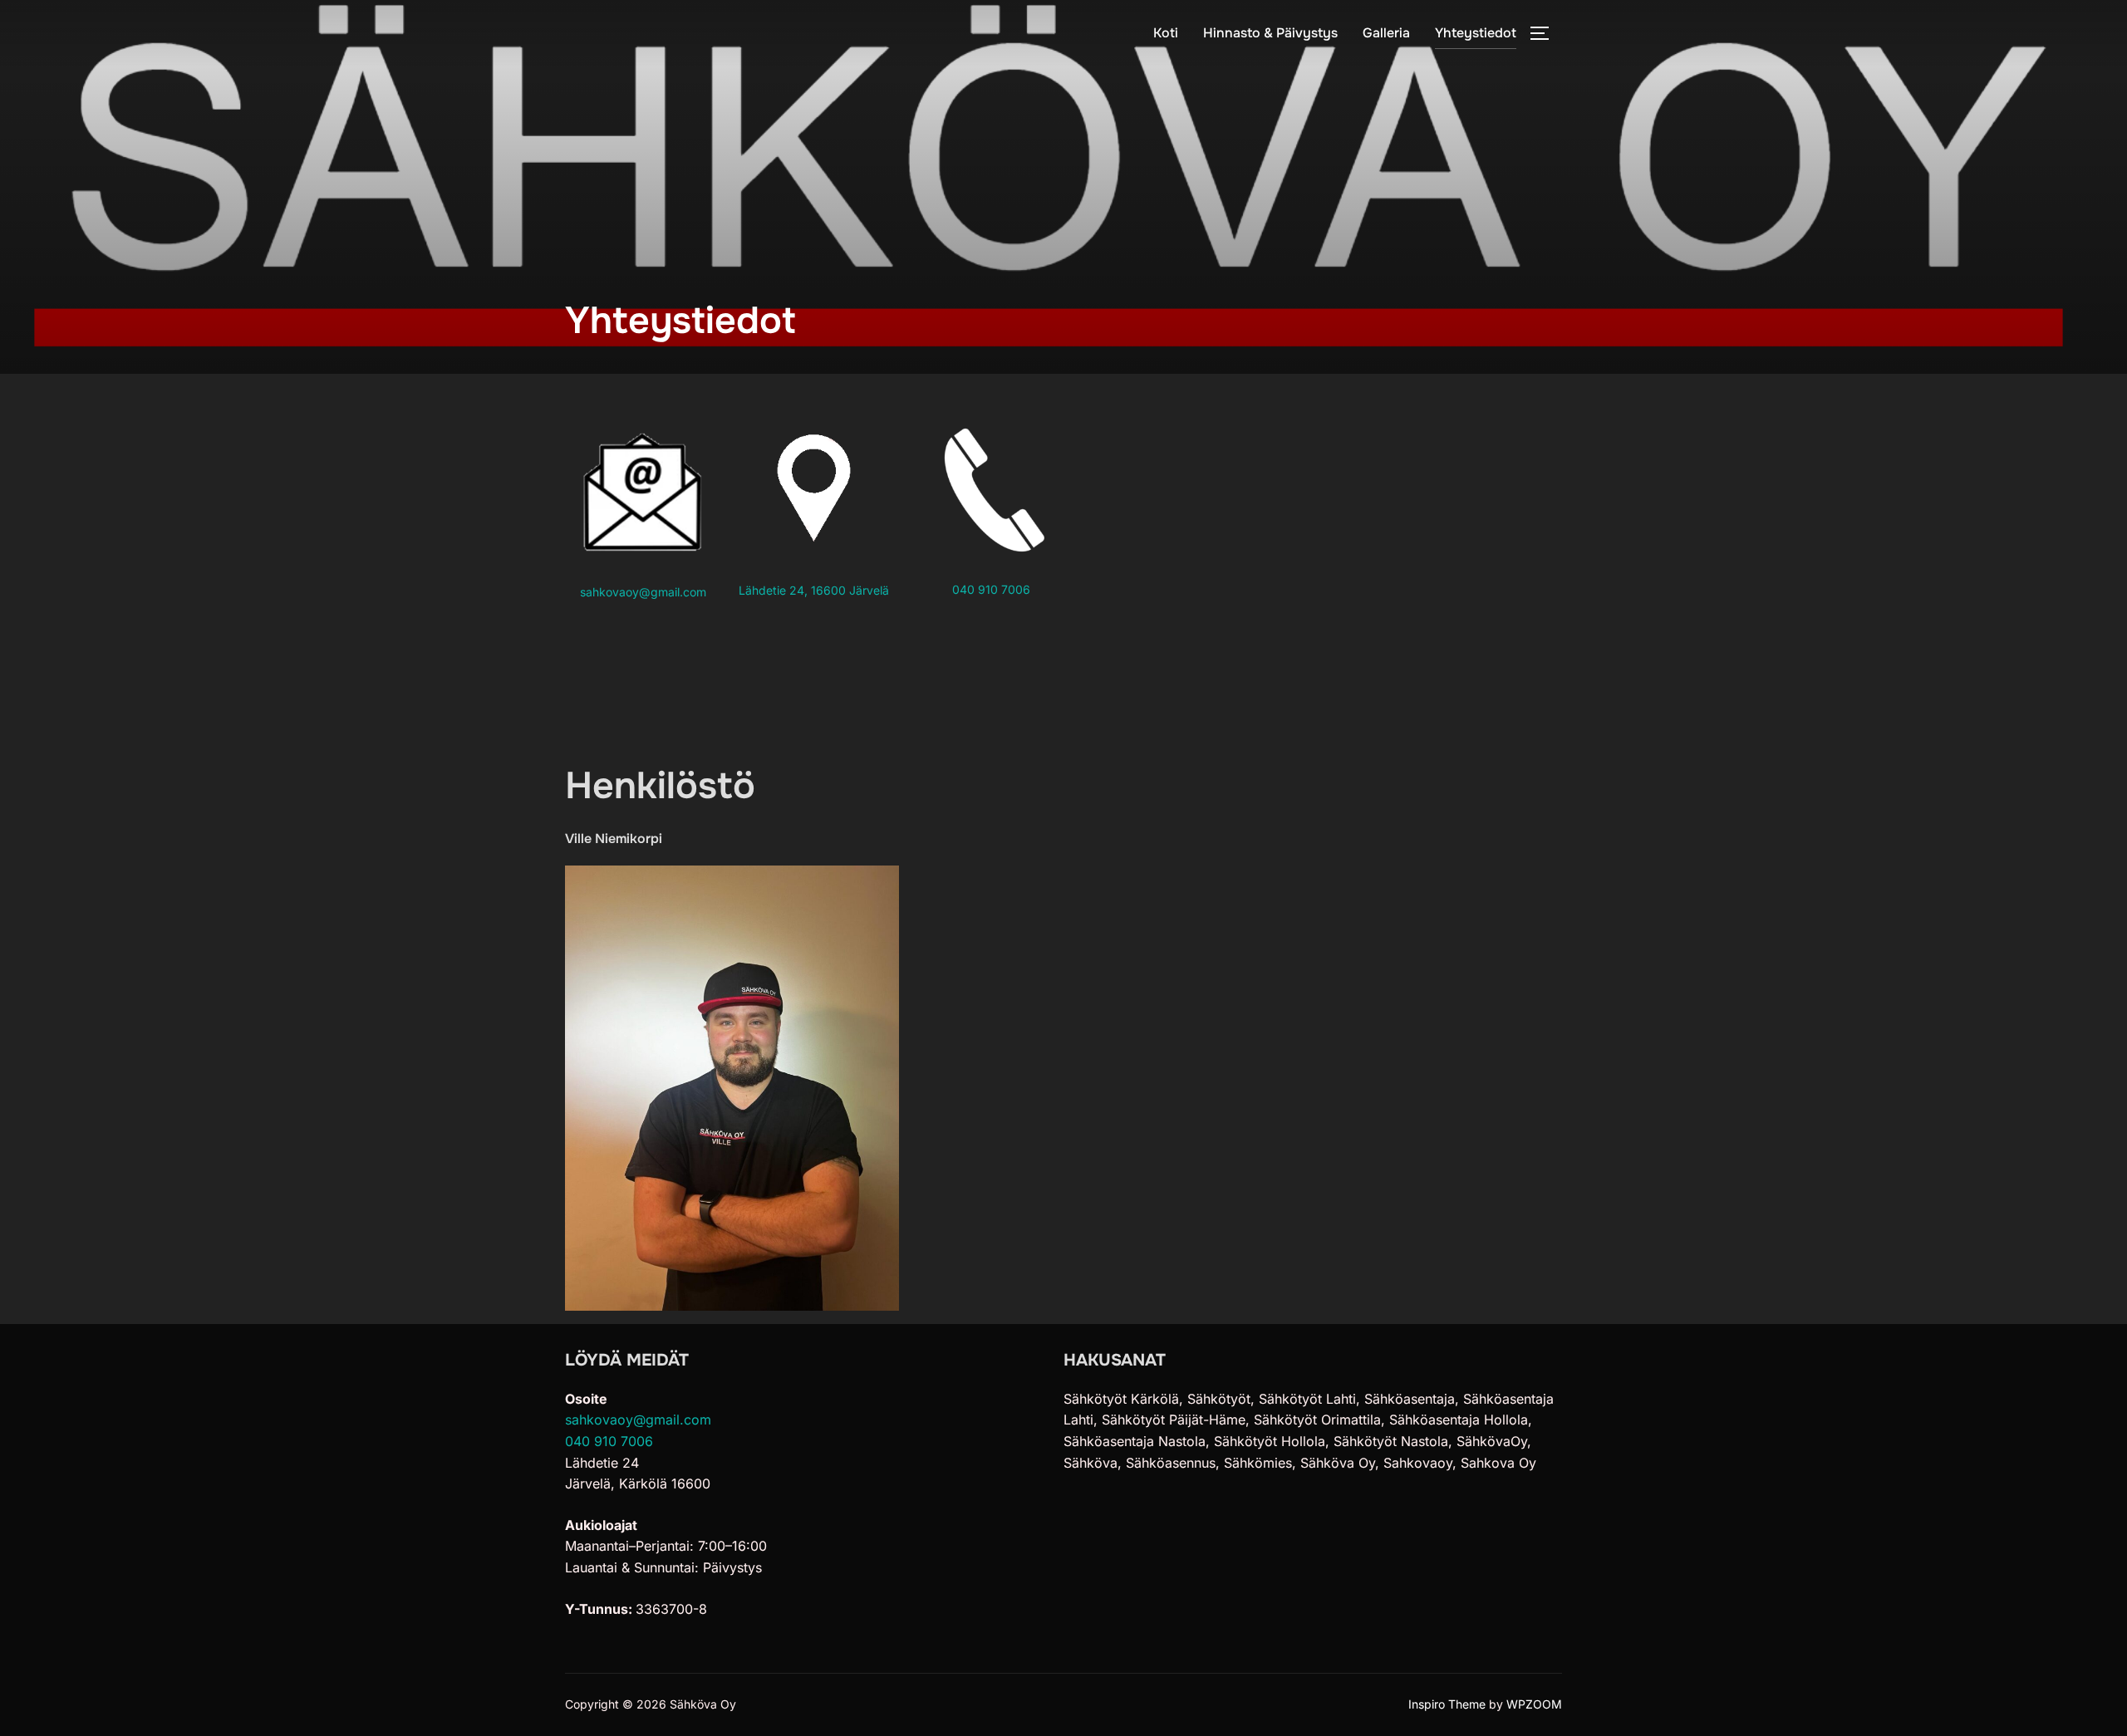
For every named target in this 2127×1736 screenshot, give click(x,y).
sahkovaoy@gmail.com (643, 592)
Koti (1166, 33)
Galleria (1386, 33)
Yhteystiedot (1476, 33)
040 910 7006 (991, 589)
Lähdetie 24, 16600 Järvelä (814, 590)
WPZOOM (1534, 1704)
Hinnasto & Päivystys (1270, 33)
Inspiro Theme (1447, 1704)
